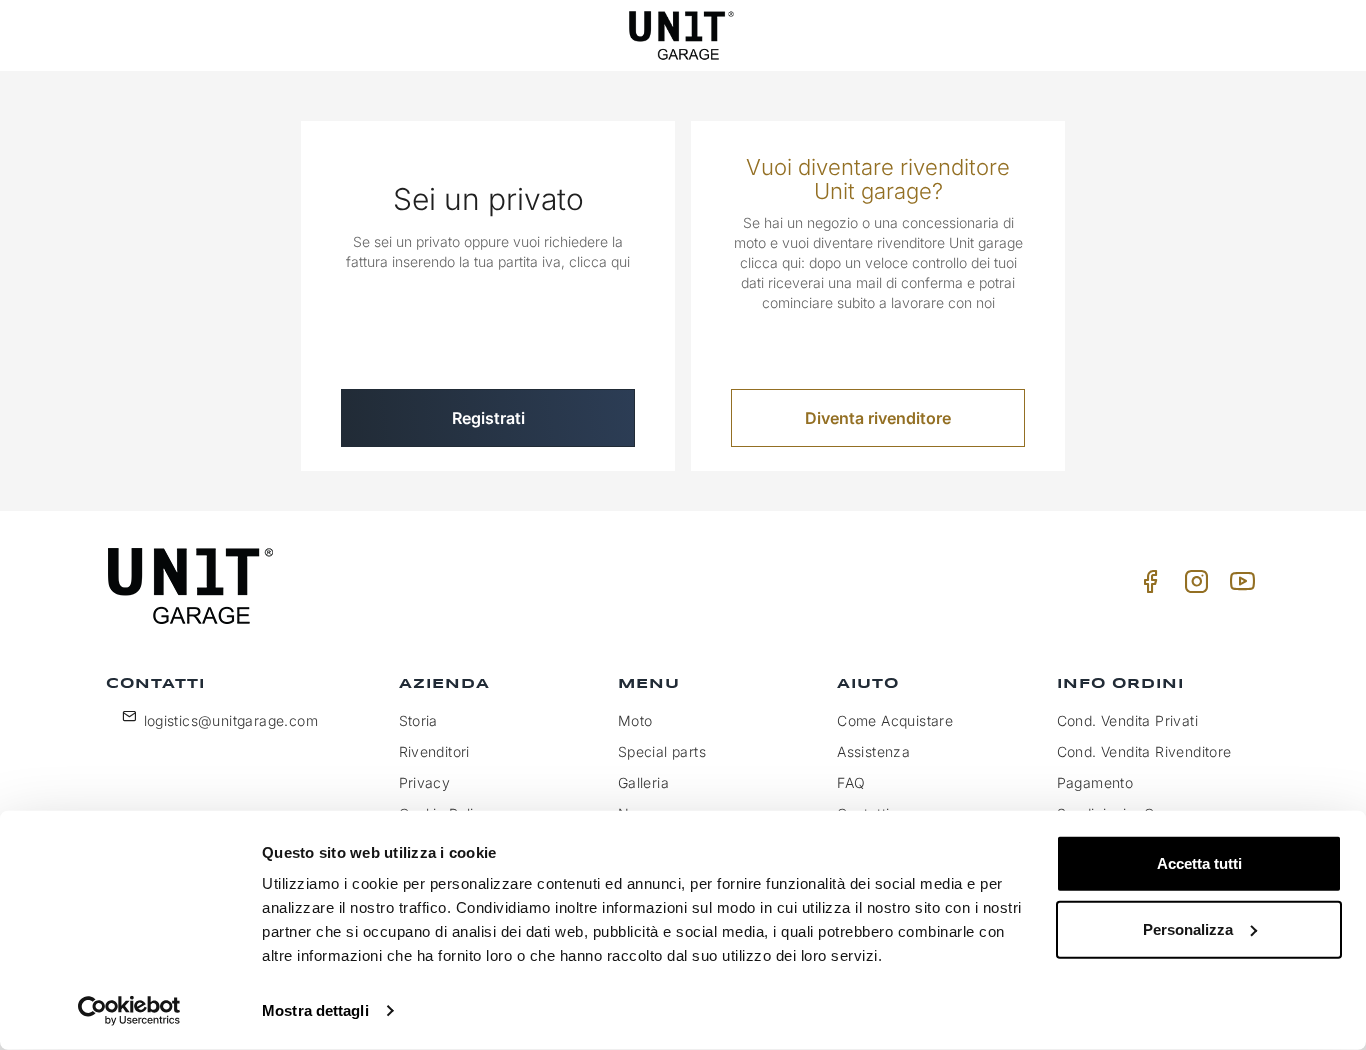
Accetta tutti (1199, 863)
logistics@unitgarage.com (231, 720)
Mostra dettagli (315, 1010)
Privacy (425, 782)
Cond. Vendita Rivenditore (1144, 751)
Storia (418, 720)
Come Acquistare (895, 720)
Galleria (643, 782)
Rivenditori (434, 751)
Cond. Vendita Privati (1127, 720)
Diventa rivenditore (878, 418)
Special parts (662, 751)
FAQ (851, 782)
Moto (635, 720)
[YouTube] (1239, 586)
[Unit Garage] (683, 35)
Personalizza (1188, 928)
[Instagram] (1193, 586)
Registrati (488, 418)
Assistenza (873, 751)
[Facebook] (1147, 586)
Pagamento (1095, 782)
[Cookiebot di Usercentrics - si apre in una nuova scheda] (129, 1011)
